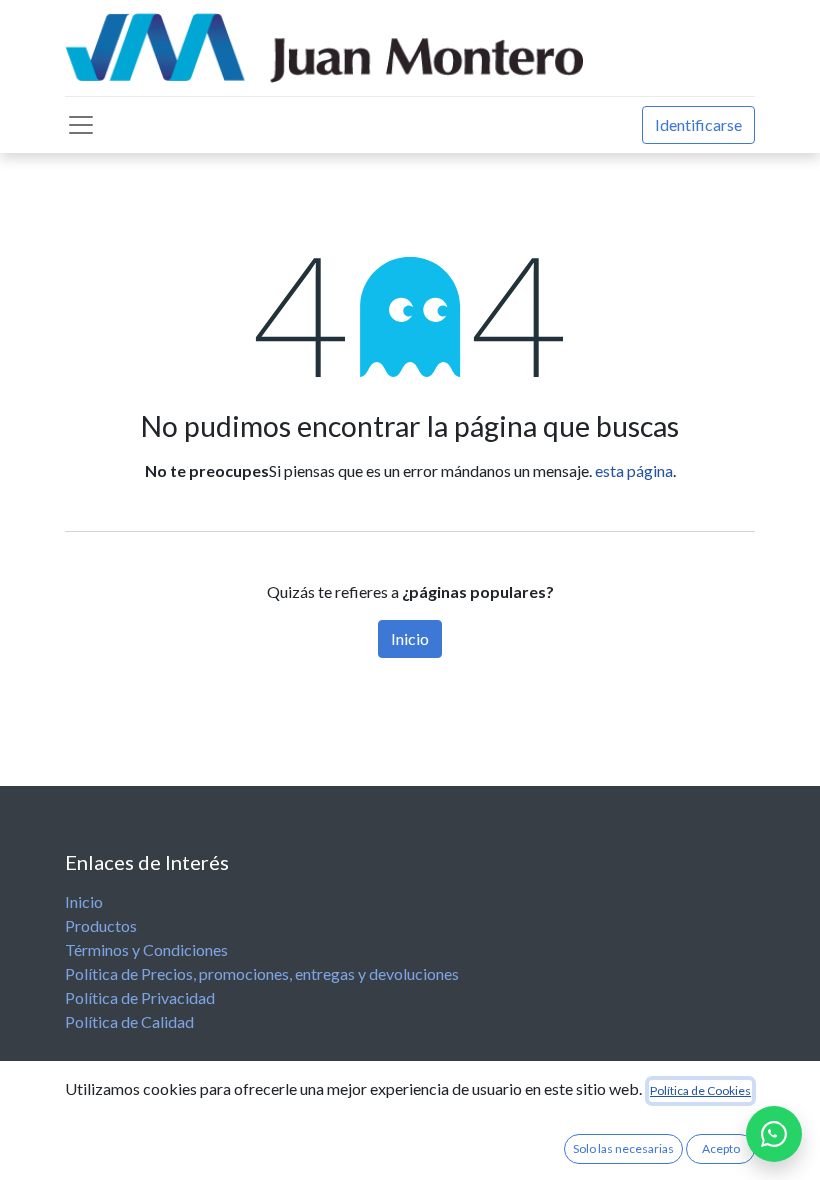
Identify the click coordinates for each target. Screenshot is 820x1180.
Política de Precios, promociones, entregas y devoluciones (262, 973)
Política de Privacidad (140, 997)
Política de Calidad (129, 1021)
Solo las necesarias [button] (623, 1148)
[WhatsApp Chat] (774, 1134)
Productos (101, 925)
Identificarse (698, 124)
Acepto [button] (721, 1148)
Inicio (410, 638)
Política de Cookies (700, 1090)
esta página (634, 470)
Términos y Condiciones (146, 949)
